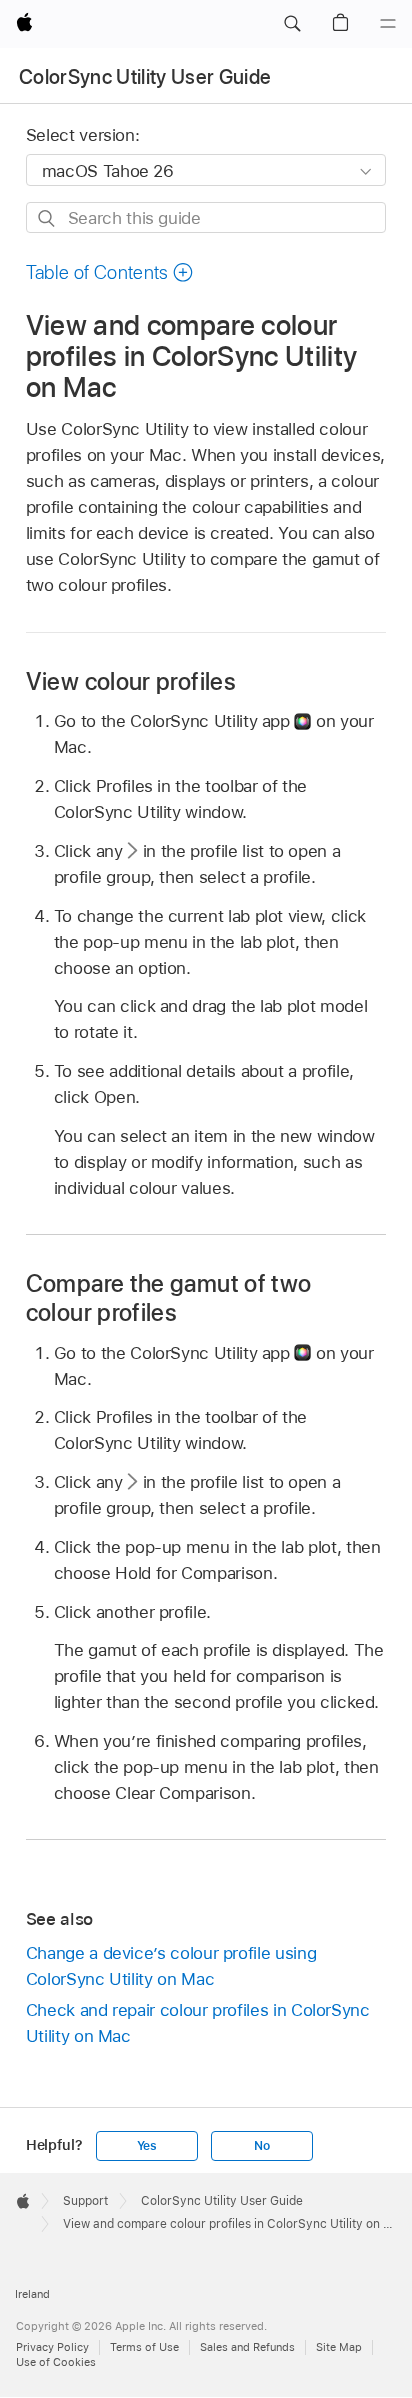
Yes (147, 2146)
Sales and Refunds (247, 2347)
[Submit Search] (47, 218)
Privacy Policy (52, 2347)
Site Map (339, 2347)
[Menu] (388, 24)
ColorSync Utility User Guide (145, 77)
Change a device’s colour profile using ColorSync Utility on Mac (171, 1966)
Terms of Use (144, 2347)
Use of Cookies (56, 2362)
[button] (292, 24)
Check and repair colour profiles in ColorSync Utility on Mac (198, 2023)
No (262, 2146)
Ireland (32, 2294)
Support (85, 2201)
